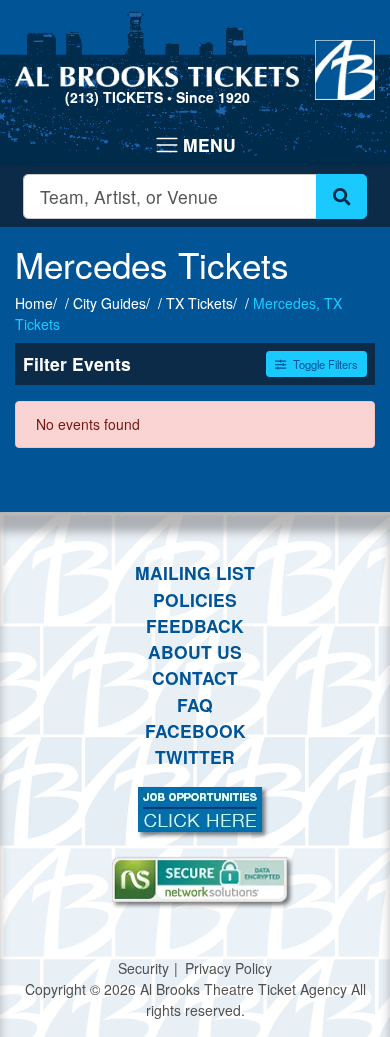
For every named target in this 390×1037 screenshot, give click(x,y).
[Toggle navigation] (195, 145)
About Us (195, 651)
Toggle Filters (324, 364)
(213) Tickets (116, 97)
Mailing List (195, 572)
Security (143, 968)
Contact (195, 677)
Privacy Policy (228, 968)
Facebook (195, 730)
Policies (195, 599)
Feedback (195, 625)
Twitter (195, 756)
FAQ (195, 704)
